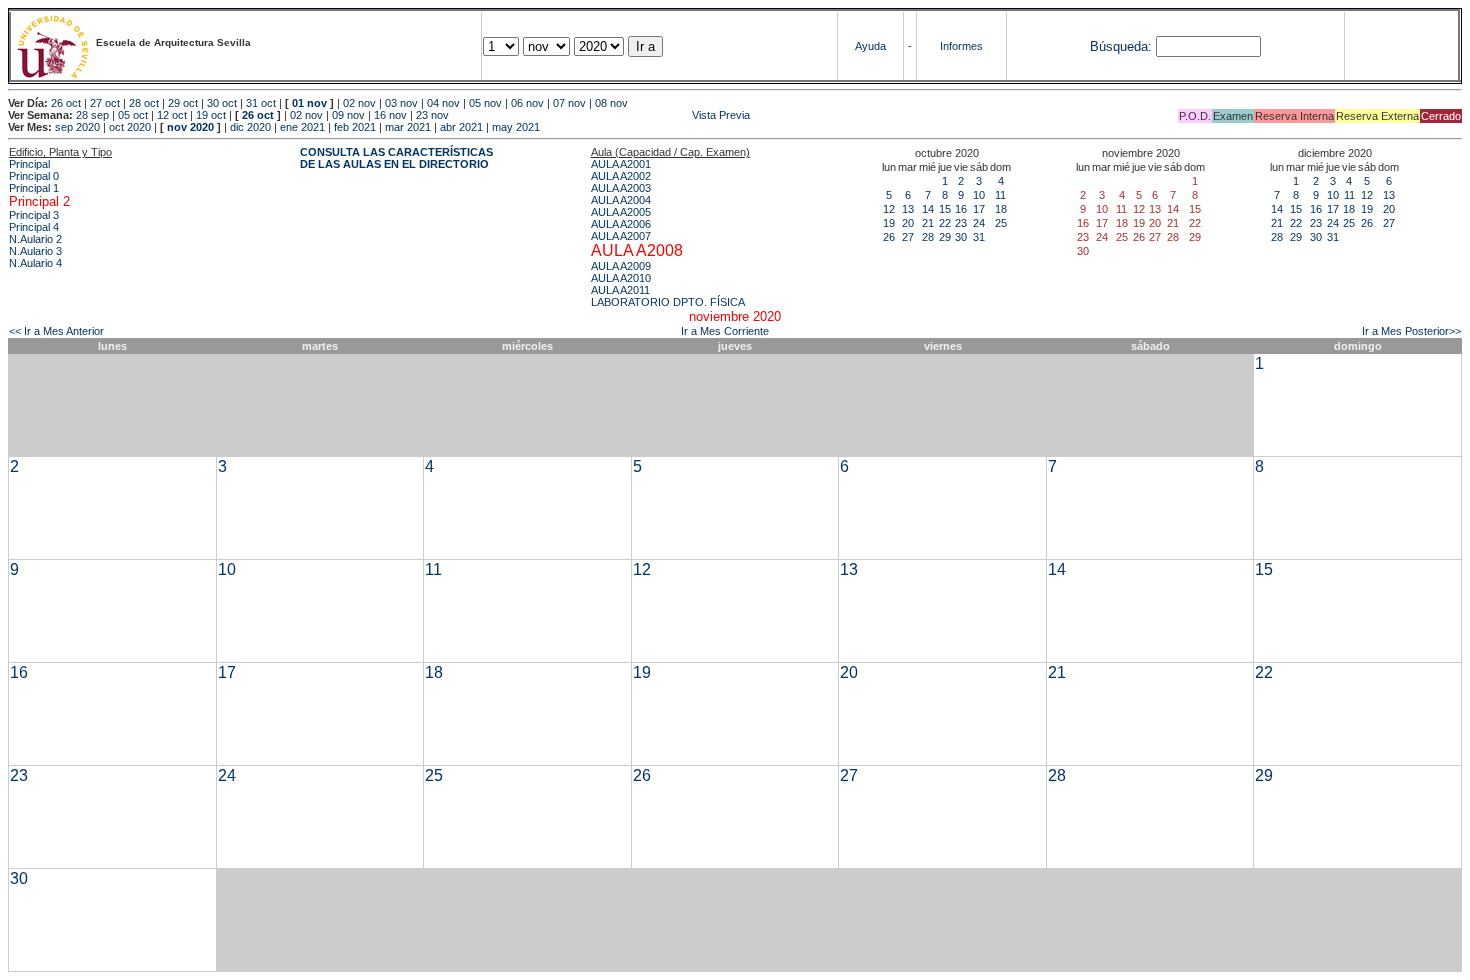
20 (908, 223)
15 (945, 209)
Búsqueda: (1121, 46)
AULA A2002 (621, 176)
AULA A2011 (620, 290)
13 (908, 209)
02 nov (359, 103)
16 (961, 209)
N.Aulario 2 (35, 239)
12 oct (172, 115)
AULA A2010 (621, 278)
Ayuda (870, 46)
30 (961, 237)
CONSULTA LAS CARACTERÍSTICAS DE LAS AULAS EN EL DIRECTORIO (396, 158)
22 (945, 223)
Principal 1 (34, 188)
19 (889, 223)
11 (1000, 195)
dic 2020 (250, 127)
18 (1001, 209)
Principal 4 (34, 227)
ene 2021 (302, 127)
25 (1001, 223)
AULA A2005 (621, 212)
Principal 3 (34, 215)
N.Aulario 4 (35, 263)
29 (945, 237)
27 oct (105, 103)
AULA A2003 (621, 188)
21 (928, 223)
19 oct (211, 115)
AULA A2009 (621, 266)
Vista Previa (601, 115)
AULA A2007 (621, 236)
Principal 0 (34, 176)
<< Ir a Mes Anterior (56, 331)
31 (979, 237)
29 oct (183, 103)
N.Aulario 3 (35, 251)
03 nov (401, 103)
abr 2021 (461, 127)
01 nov (309, 103)
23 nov (432, 115)
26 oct (66, 103)
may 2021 (516, 127)
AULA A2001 (621, 164)
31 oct (261, 103)
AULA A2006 (621, 224)
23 (961, 223)
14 (928, 209)
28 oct (144, 103)
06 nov (527, 103)
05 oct (133, 115)
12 (889, 209)
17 (979, 209)
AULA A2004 (621, 200)
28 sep (92, 115)
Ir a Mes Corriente (725, 331)
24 (979, 223)
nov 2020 (190, 127)
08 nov (611, 103)
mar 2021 (408, 127)
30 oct (222, 103)
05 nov (485, 103)
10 (979, 195)
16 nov (390, 115)
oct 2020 (130, 127)
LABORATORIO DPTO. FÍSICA (668, 302)
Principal (29, 164)
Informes (961, 46)
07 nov (569, 103)
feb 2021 (355, 127)
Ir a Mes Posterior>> (1411, 331)
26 (889, 237)
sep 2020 (77, 127)
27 (908, 237)
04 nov (443, 103)
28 (928, 237)
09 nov (348, 115)
